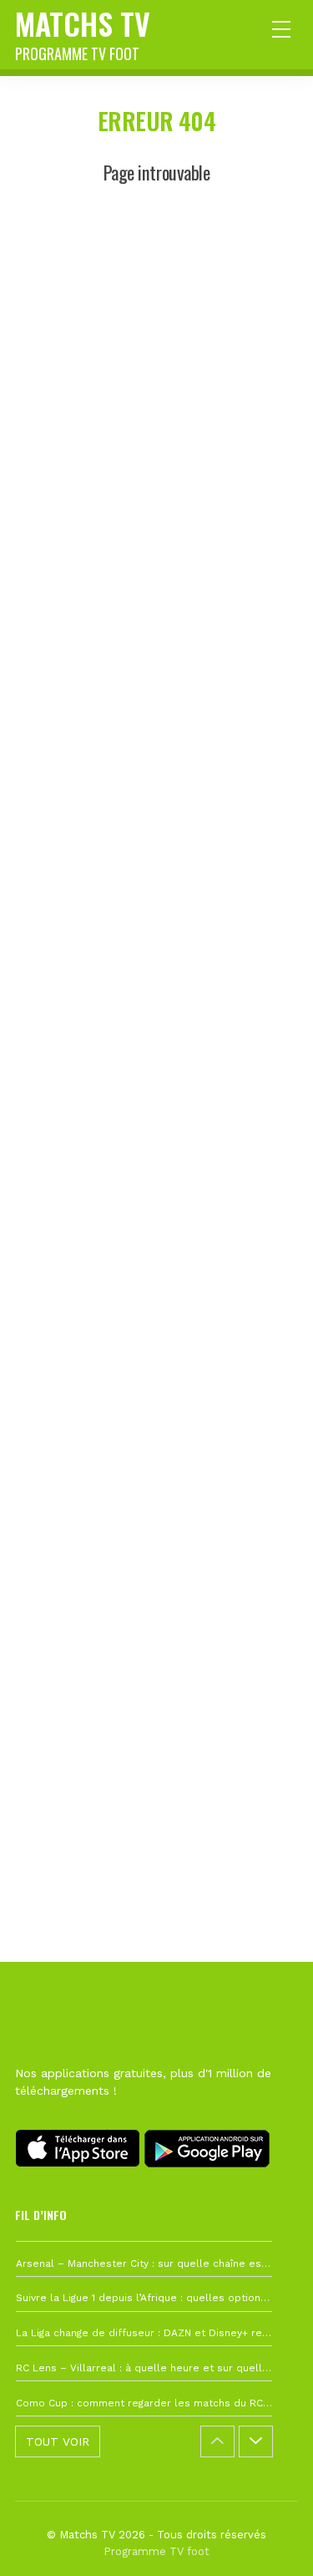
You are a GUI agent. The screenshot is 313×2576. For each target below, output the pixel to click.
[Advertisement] (156, 932)
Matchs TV (83, 33)
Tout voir (58, 2441)
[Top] (268, 2539)
